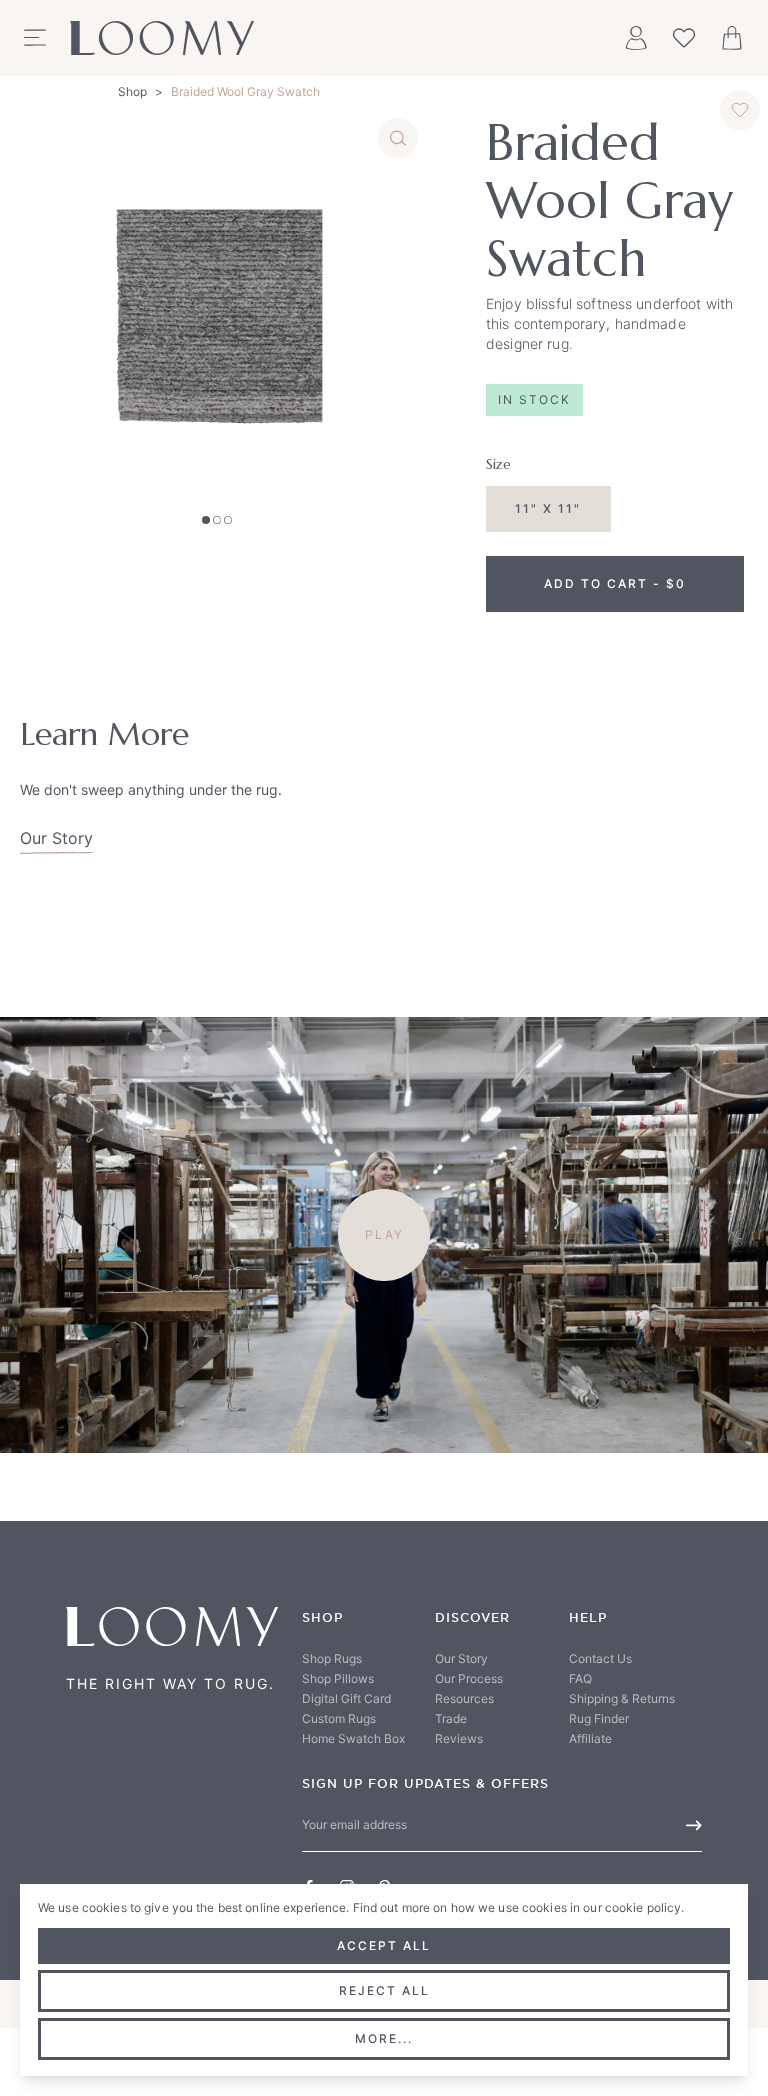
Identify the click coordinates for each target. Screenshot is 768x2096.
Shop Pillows (338, 1678)
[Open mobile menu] (35, 38)
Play (384, 1234)
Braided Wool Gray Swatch (245, 91)
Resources (464, 1698)
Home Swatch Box (353, 1738)
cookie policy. (645, 1907)
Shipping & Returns (622, 1698)
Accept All (384, 1945)
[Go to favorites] (684, 38)
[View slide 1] (206, 520)
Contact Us (600, 1658)
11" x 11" (548, 508)
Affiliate (590, 1738)
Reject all (384, 1990)
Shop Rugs (332, 1658)
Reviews (459, 1738)
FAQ (580, 1678)
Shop (132, 91)
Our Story (56, 838)
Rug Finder (599, 1718)
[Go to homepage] (162, 38)
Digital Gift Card (346, 1698)
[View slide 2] (217, 520)
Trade (451, 1718)
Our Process (469, 1678)
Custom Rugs (339, 1718)
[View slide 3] (228, 520)
